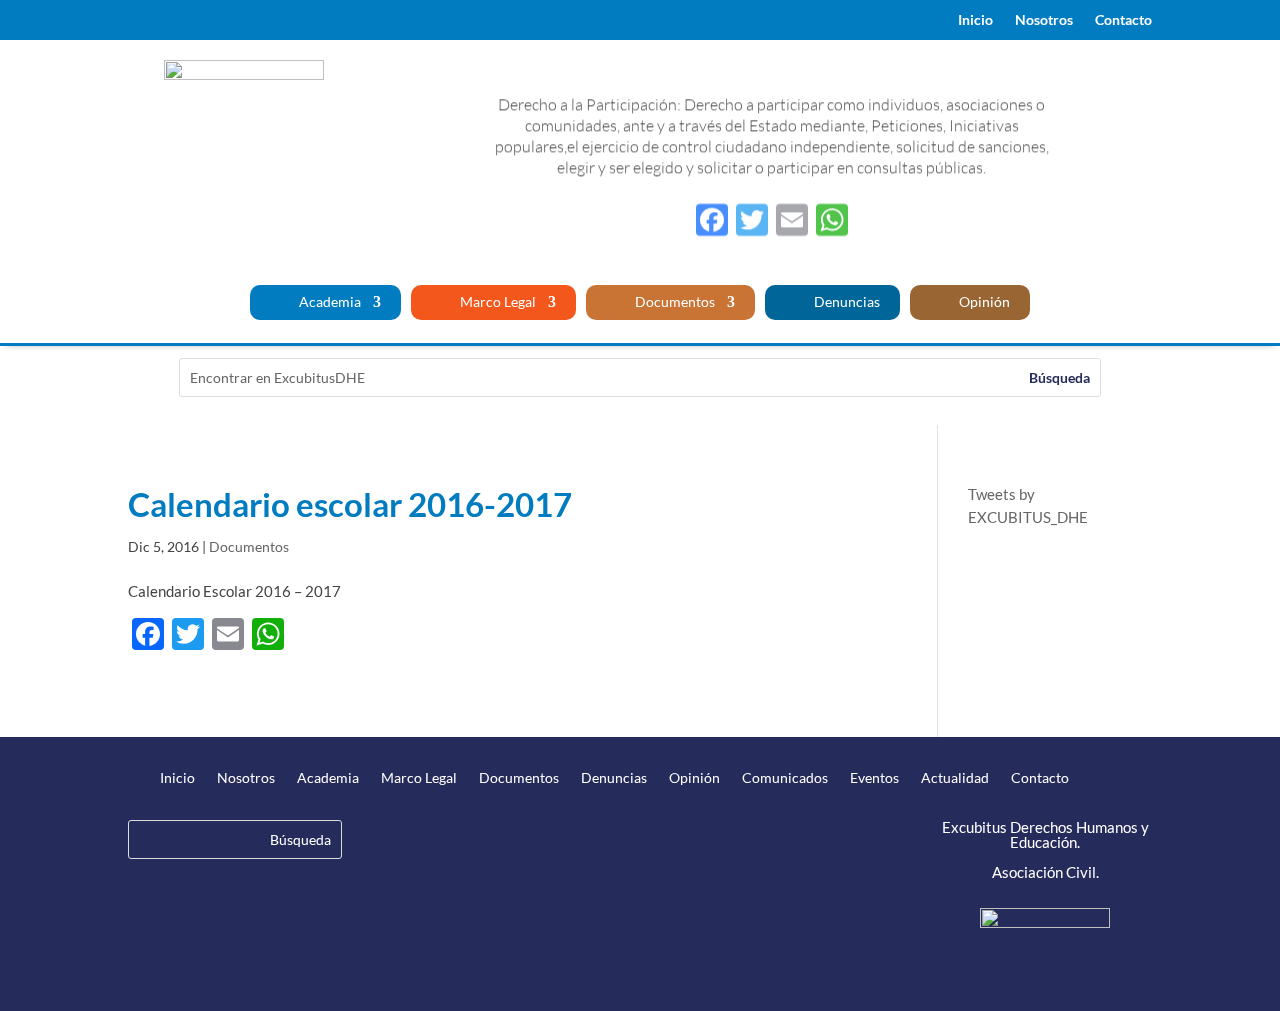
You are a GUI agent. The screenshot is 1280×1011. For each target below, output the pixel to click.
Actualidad (955, 778)
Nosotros (1044, 20)
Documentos (673, 302)
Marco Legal (496, 302)
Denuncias (845, 302)
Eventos (874, 778)
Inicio (975, 20)
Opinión (983, 302)
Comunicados (785, 778)
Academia (328, 302)
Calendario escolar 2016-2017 (350, 504)
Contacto (1123, 20)
